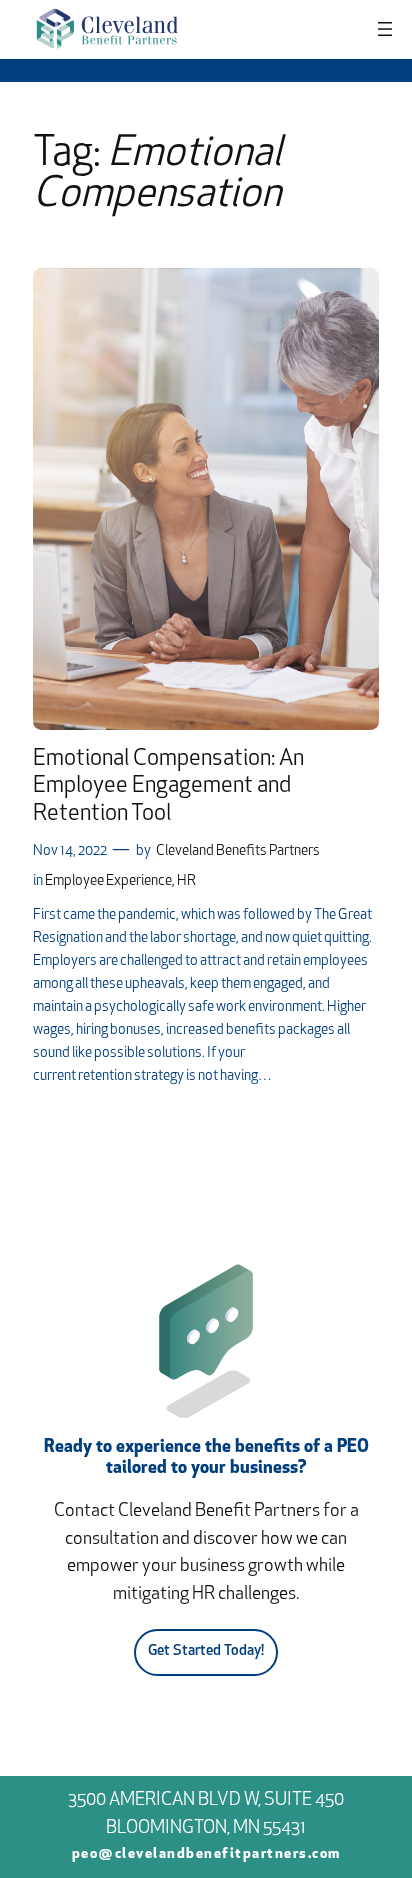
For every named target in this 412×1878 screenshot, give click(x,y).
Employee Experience (108, 881)
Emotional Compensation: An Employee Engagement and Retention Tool (168, 787)
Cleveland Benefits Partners (238, 851)
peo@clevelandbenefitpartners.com (206, 1854)
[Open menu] (385, 29)
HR (186, 881)
